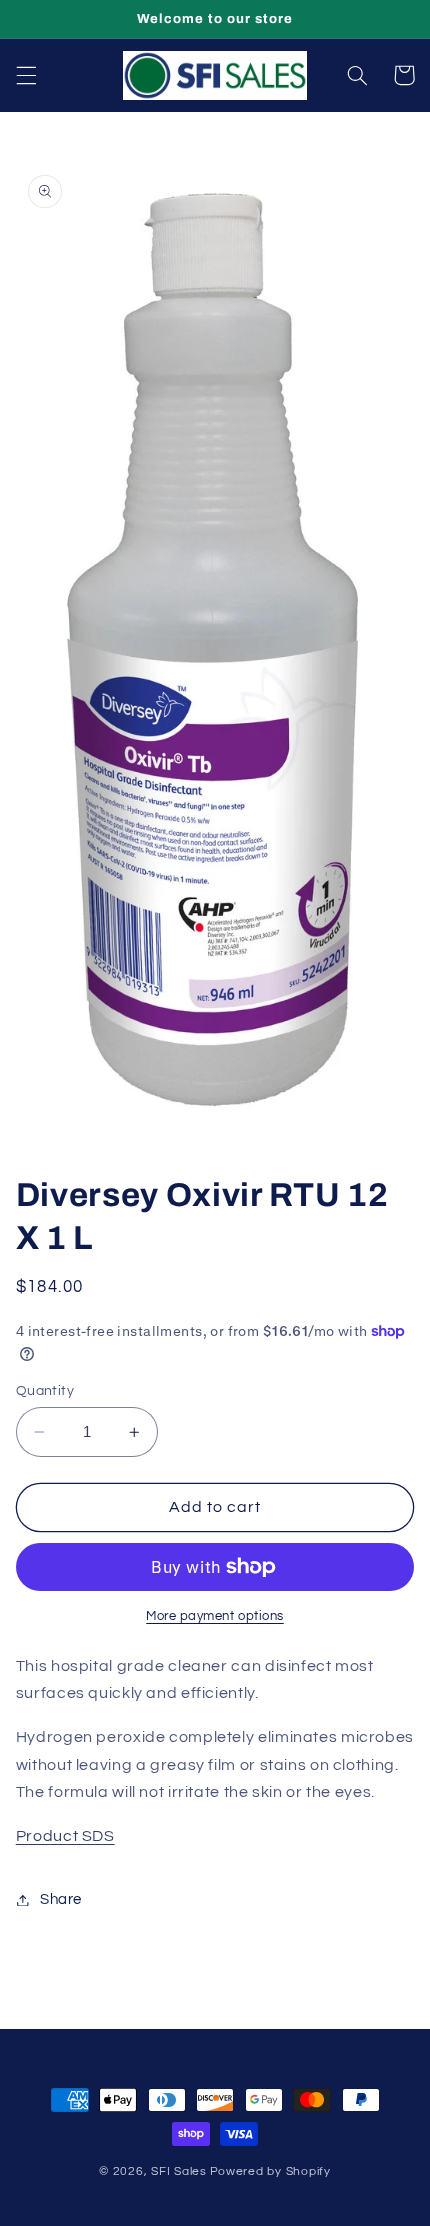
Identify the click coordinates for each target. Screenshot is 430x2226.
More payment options (215, 1616)
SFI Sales (179, 2171)
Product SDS (65, 1836)
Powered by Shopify (270, 2171)
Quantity (45, 1391)
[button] (26, 75)
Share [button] (61, 1899)
